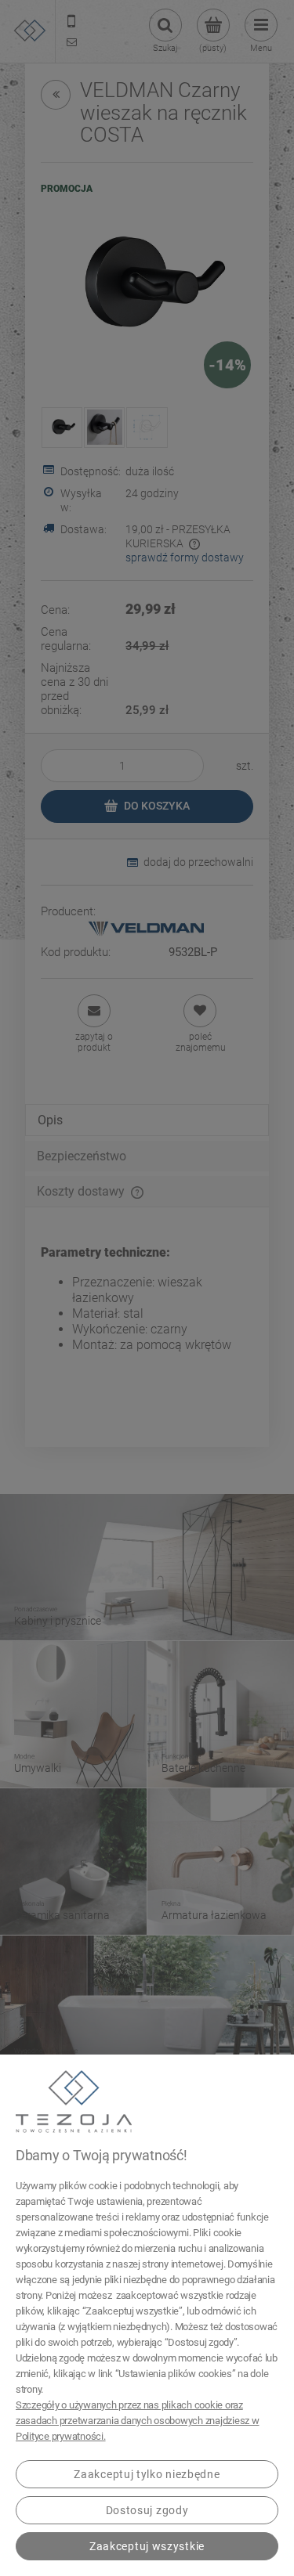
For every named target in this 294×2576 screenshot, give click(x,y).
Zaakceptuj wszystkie (147, 2546)
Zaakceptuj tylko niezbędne (147, 2474)
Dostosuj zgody (147, 2510)
